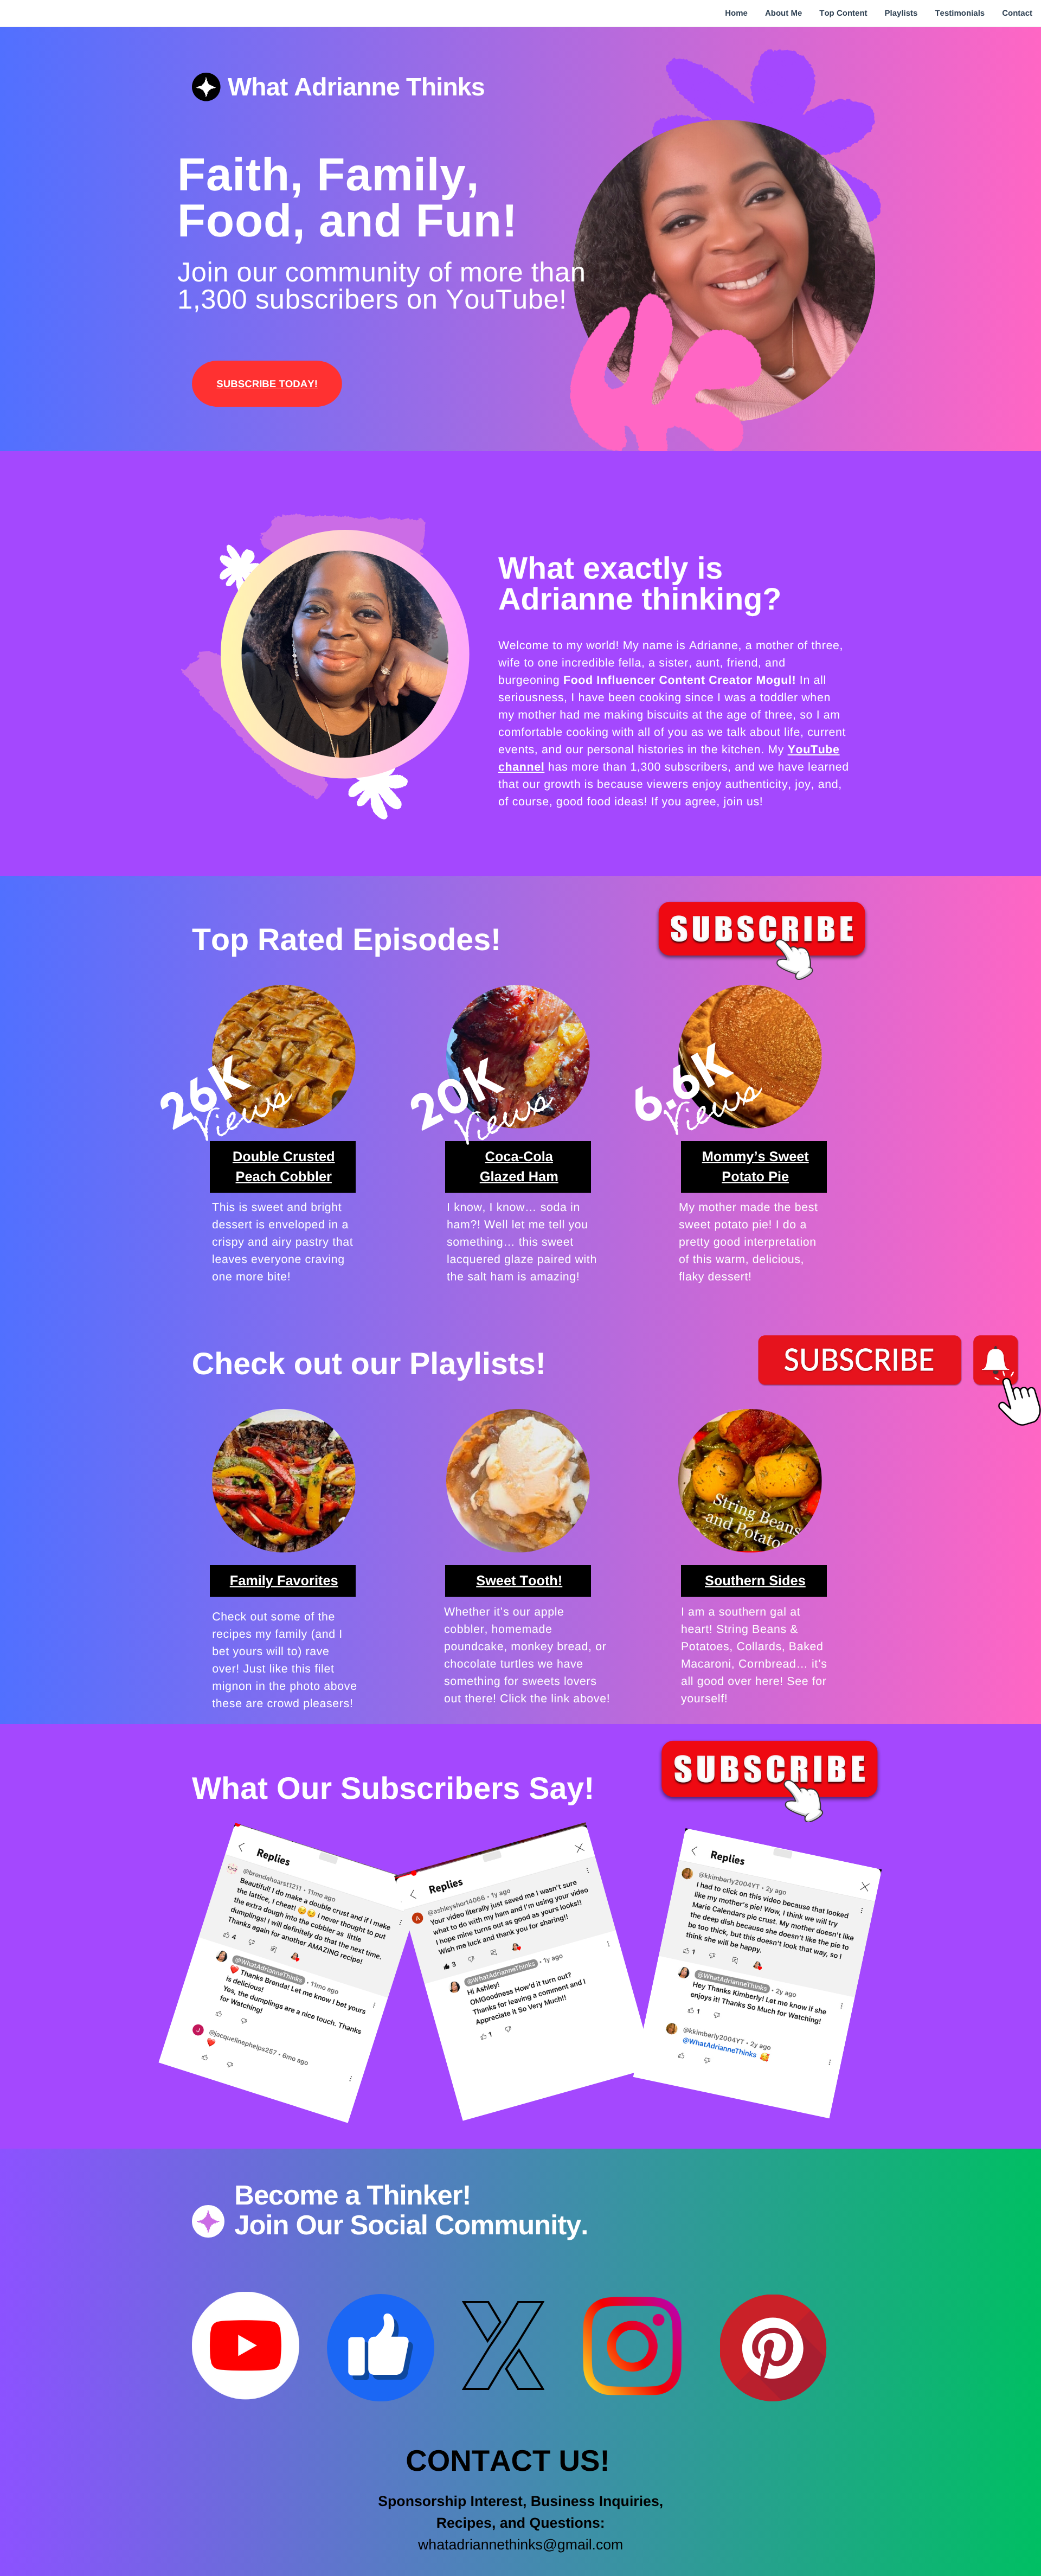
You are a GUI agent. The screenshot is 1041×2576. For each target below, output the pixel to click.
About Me (783, 13)
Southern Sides (755, 1581)
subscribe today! (267, 383)
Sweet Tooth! (519, 1581)
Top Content (843, 13)
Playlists (901, 13)
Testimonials (960, 13)
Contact (1017, 13)
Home (736, 13)
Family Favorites (284, 1581)
